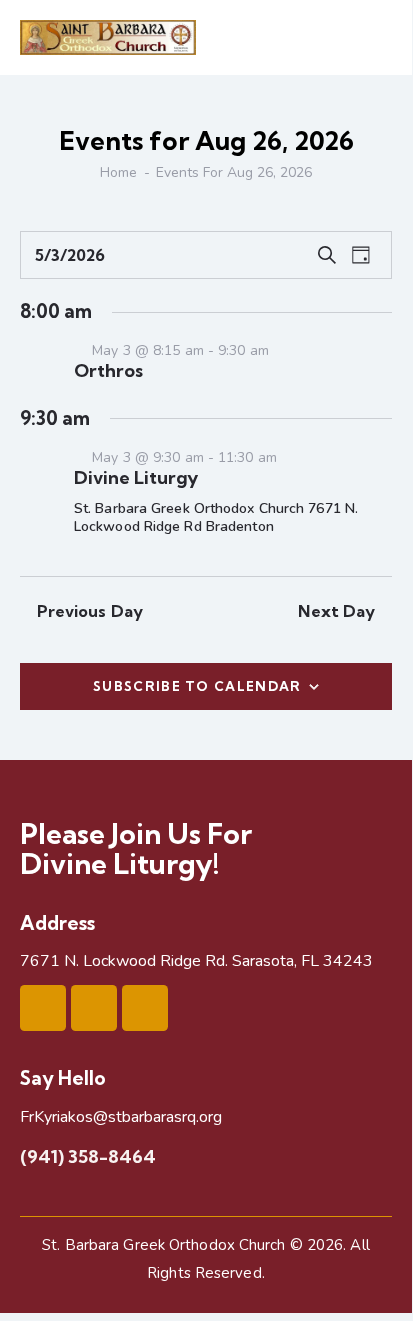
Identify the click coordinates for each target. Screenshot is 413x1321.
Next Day (336, 611)
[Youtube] (94, 1008)
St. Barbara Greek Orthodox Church (163, 1245)
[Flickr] (145, 1008)
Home (118, 172)
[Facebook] (43, 1008)
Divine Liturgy (136, 478)
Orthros (108, 371)
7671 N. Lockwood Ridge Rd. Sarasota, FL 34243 (196, 961)
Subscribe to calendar (197, 686)
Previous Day (90, 611)
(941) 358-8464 (88, 1156)
